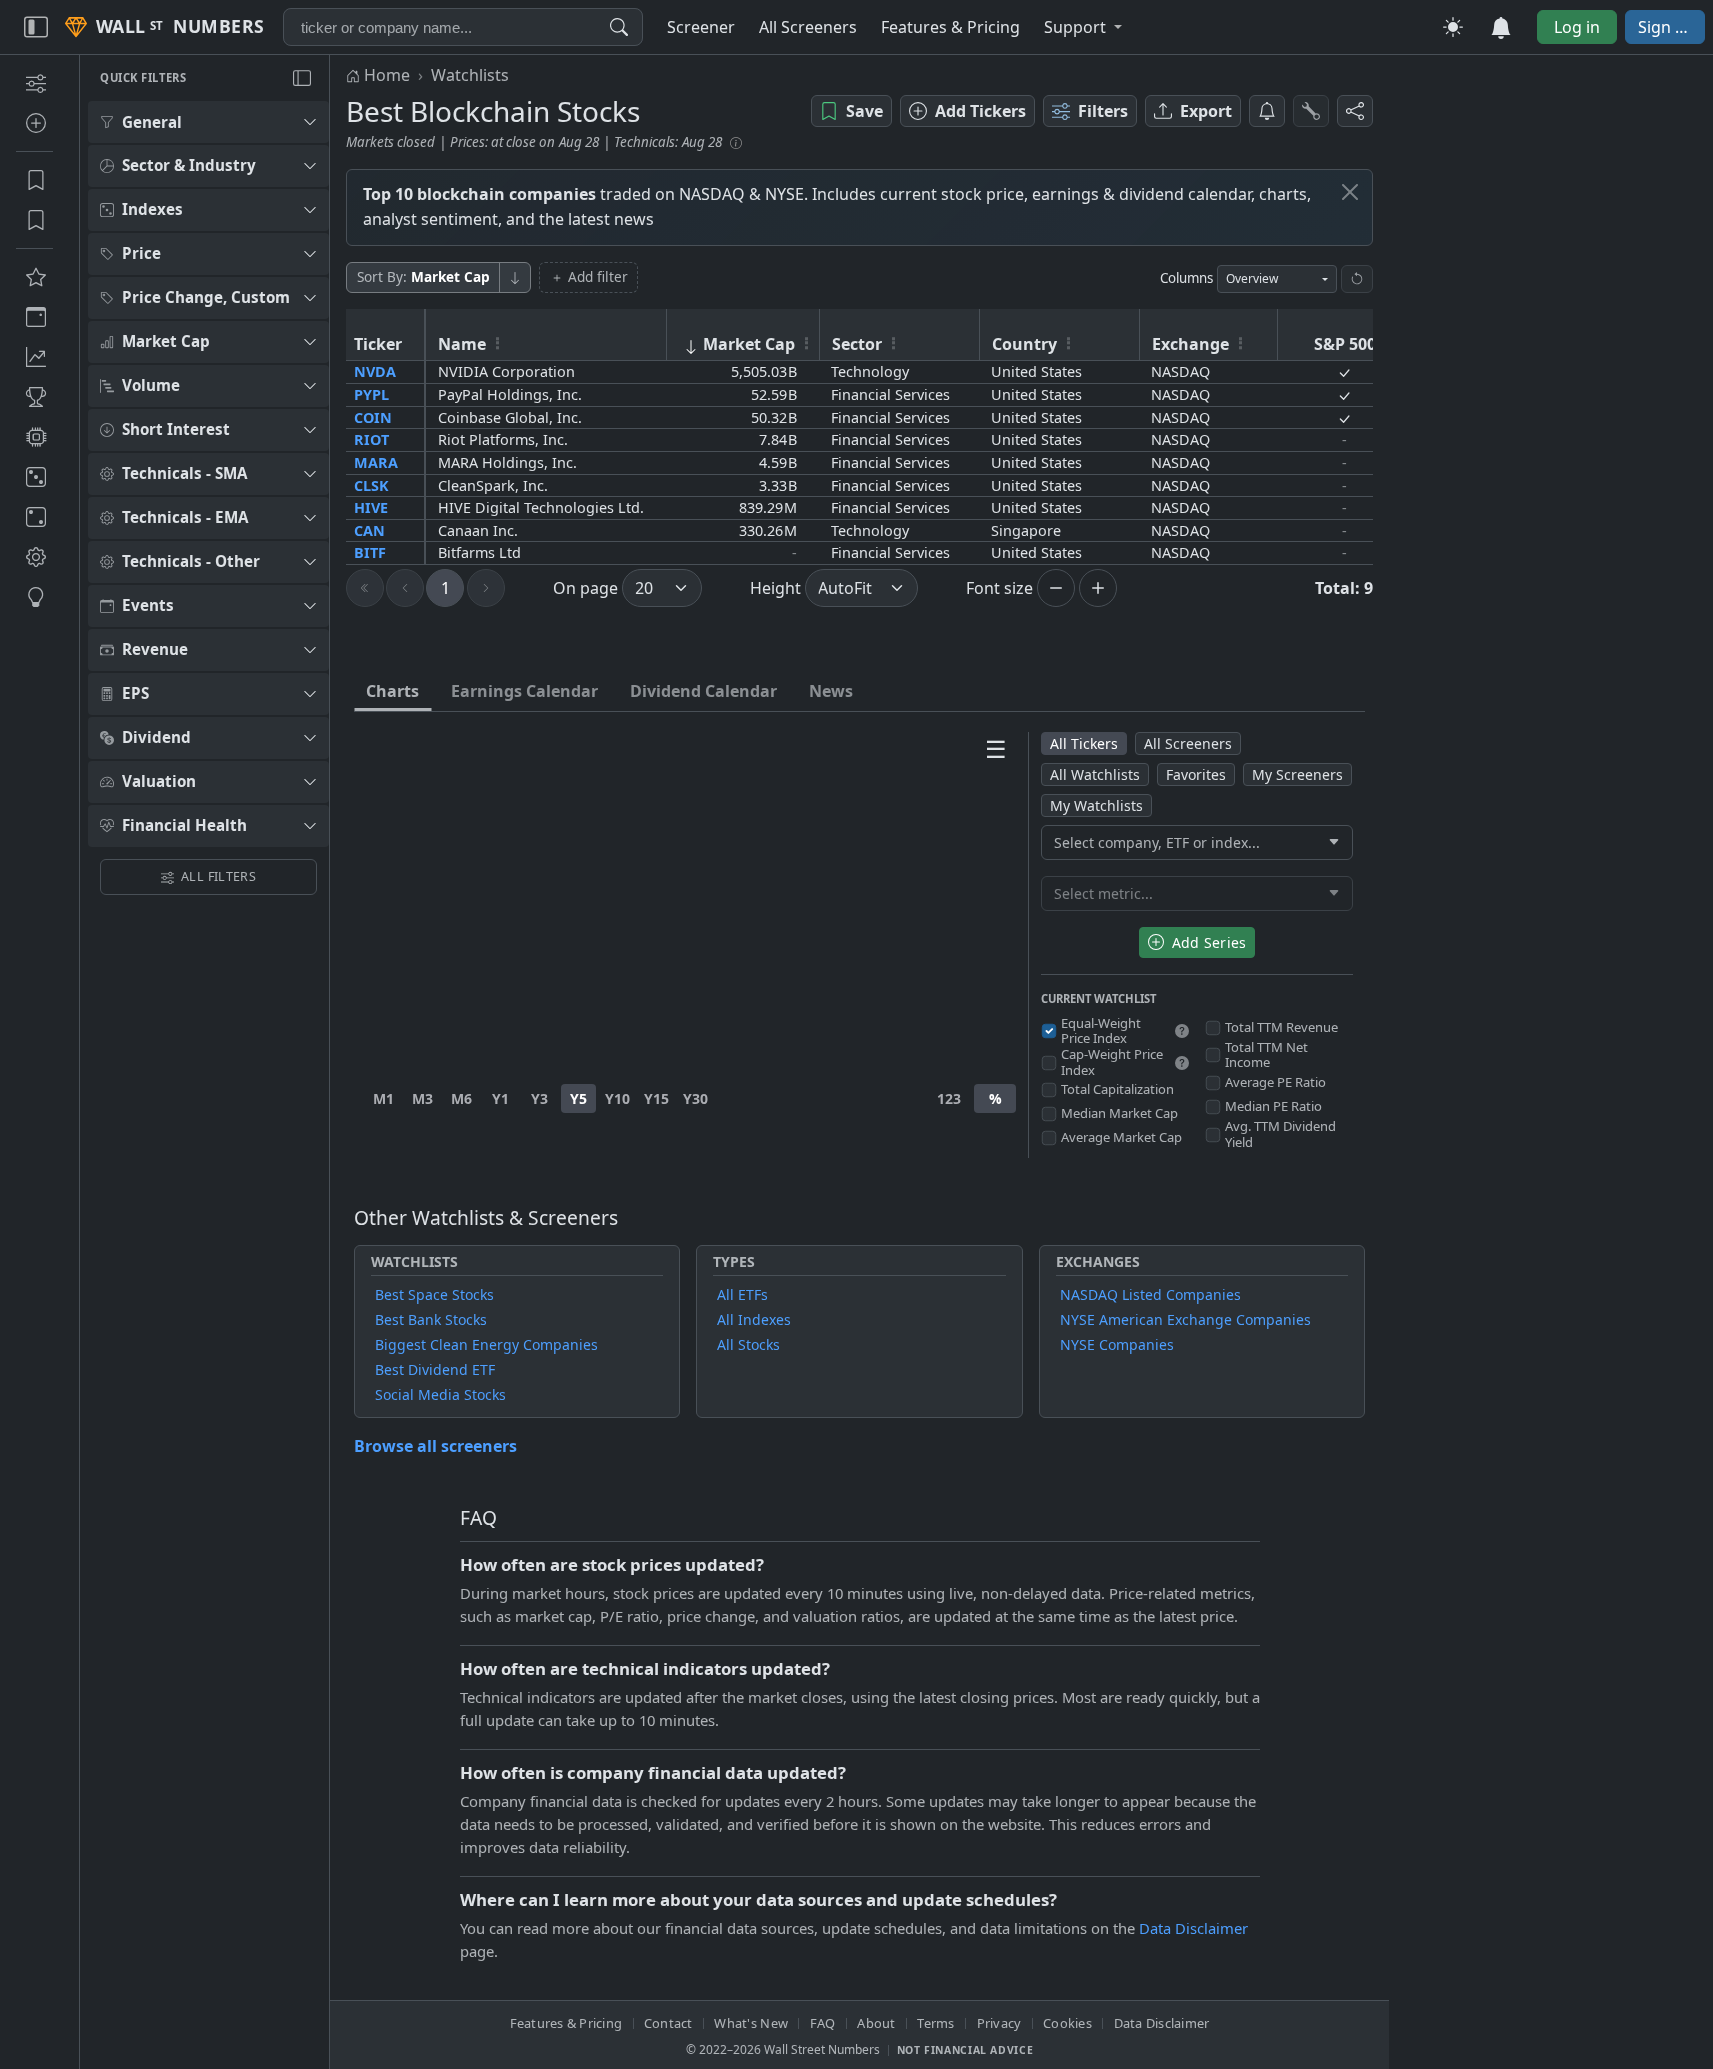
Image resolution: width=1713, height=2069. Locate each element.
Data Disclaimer (1193, 1928)
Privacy (999, 2023)
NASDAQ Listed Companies (1150, 1294)
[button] (1083, 27)
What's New (751, 2023)
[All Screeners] (34, 277)
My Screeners (1297, 774)
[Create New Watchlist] (34, 123)
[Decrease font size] (1056, 588)
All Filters (218, 876)
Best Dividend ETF (435, 1369)
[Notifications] (1267, 111)
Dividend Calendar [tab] (703, 691)
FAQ (823, 2023)
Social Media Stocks (440, 1394)
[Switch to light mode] (1453, 27)
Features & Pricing (566, 2023)
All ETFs (742, 1294)
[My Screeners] (34, 180)
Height (775, 588)
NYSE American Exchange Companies (1185, 1319)
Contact (668, 2023)
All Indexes (754, 1319)
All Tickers (1084, 743)
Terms (935, 2023)
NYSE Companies (1117, 1344)
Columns (1186, 278)
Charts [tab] (392, 691)
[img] (1182, 1031)
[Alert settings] (1311, 111)
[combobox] (463, 27)
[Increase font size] (1098, 588)
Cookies (1067, 2023)
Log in (1577, 27)
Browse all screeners (435, 1446)
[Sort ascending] (514, 278)
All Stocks (748, 1344)
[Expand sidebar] (36, 27)
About (876, 2023)
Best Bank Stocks (431, 1319)
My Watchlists (1096, 805)
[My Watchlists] (34, 220)
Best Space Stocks (434, 1294)
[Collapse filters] (302, 78)
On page (585, 588)
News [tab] (831, 691)
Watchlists (470, 75)
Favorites (1196, 774)
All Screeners (1188, 743)
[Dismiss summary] (1350, 192)
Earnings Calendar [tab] (524, 691)
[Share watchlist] (1355, 111)
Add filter (598, 276)
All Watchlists (1095, 774)
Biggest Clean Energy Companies (486, 1344)
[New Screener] (34, 83)
